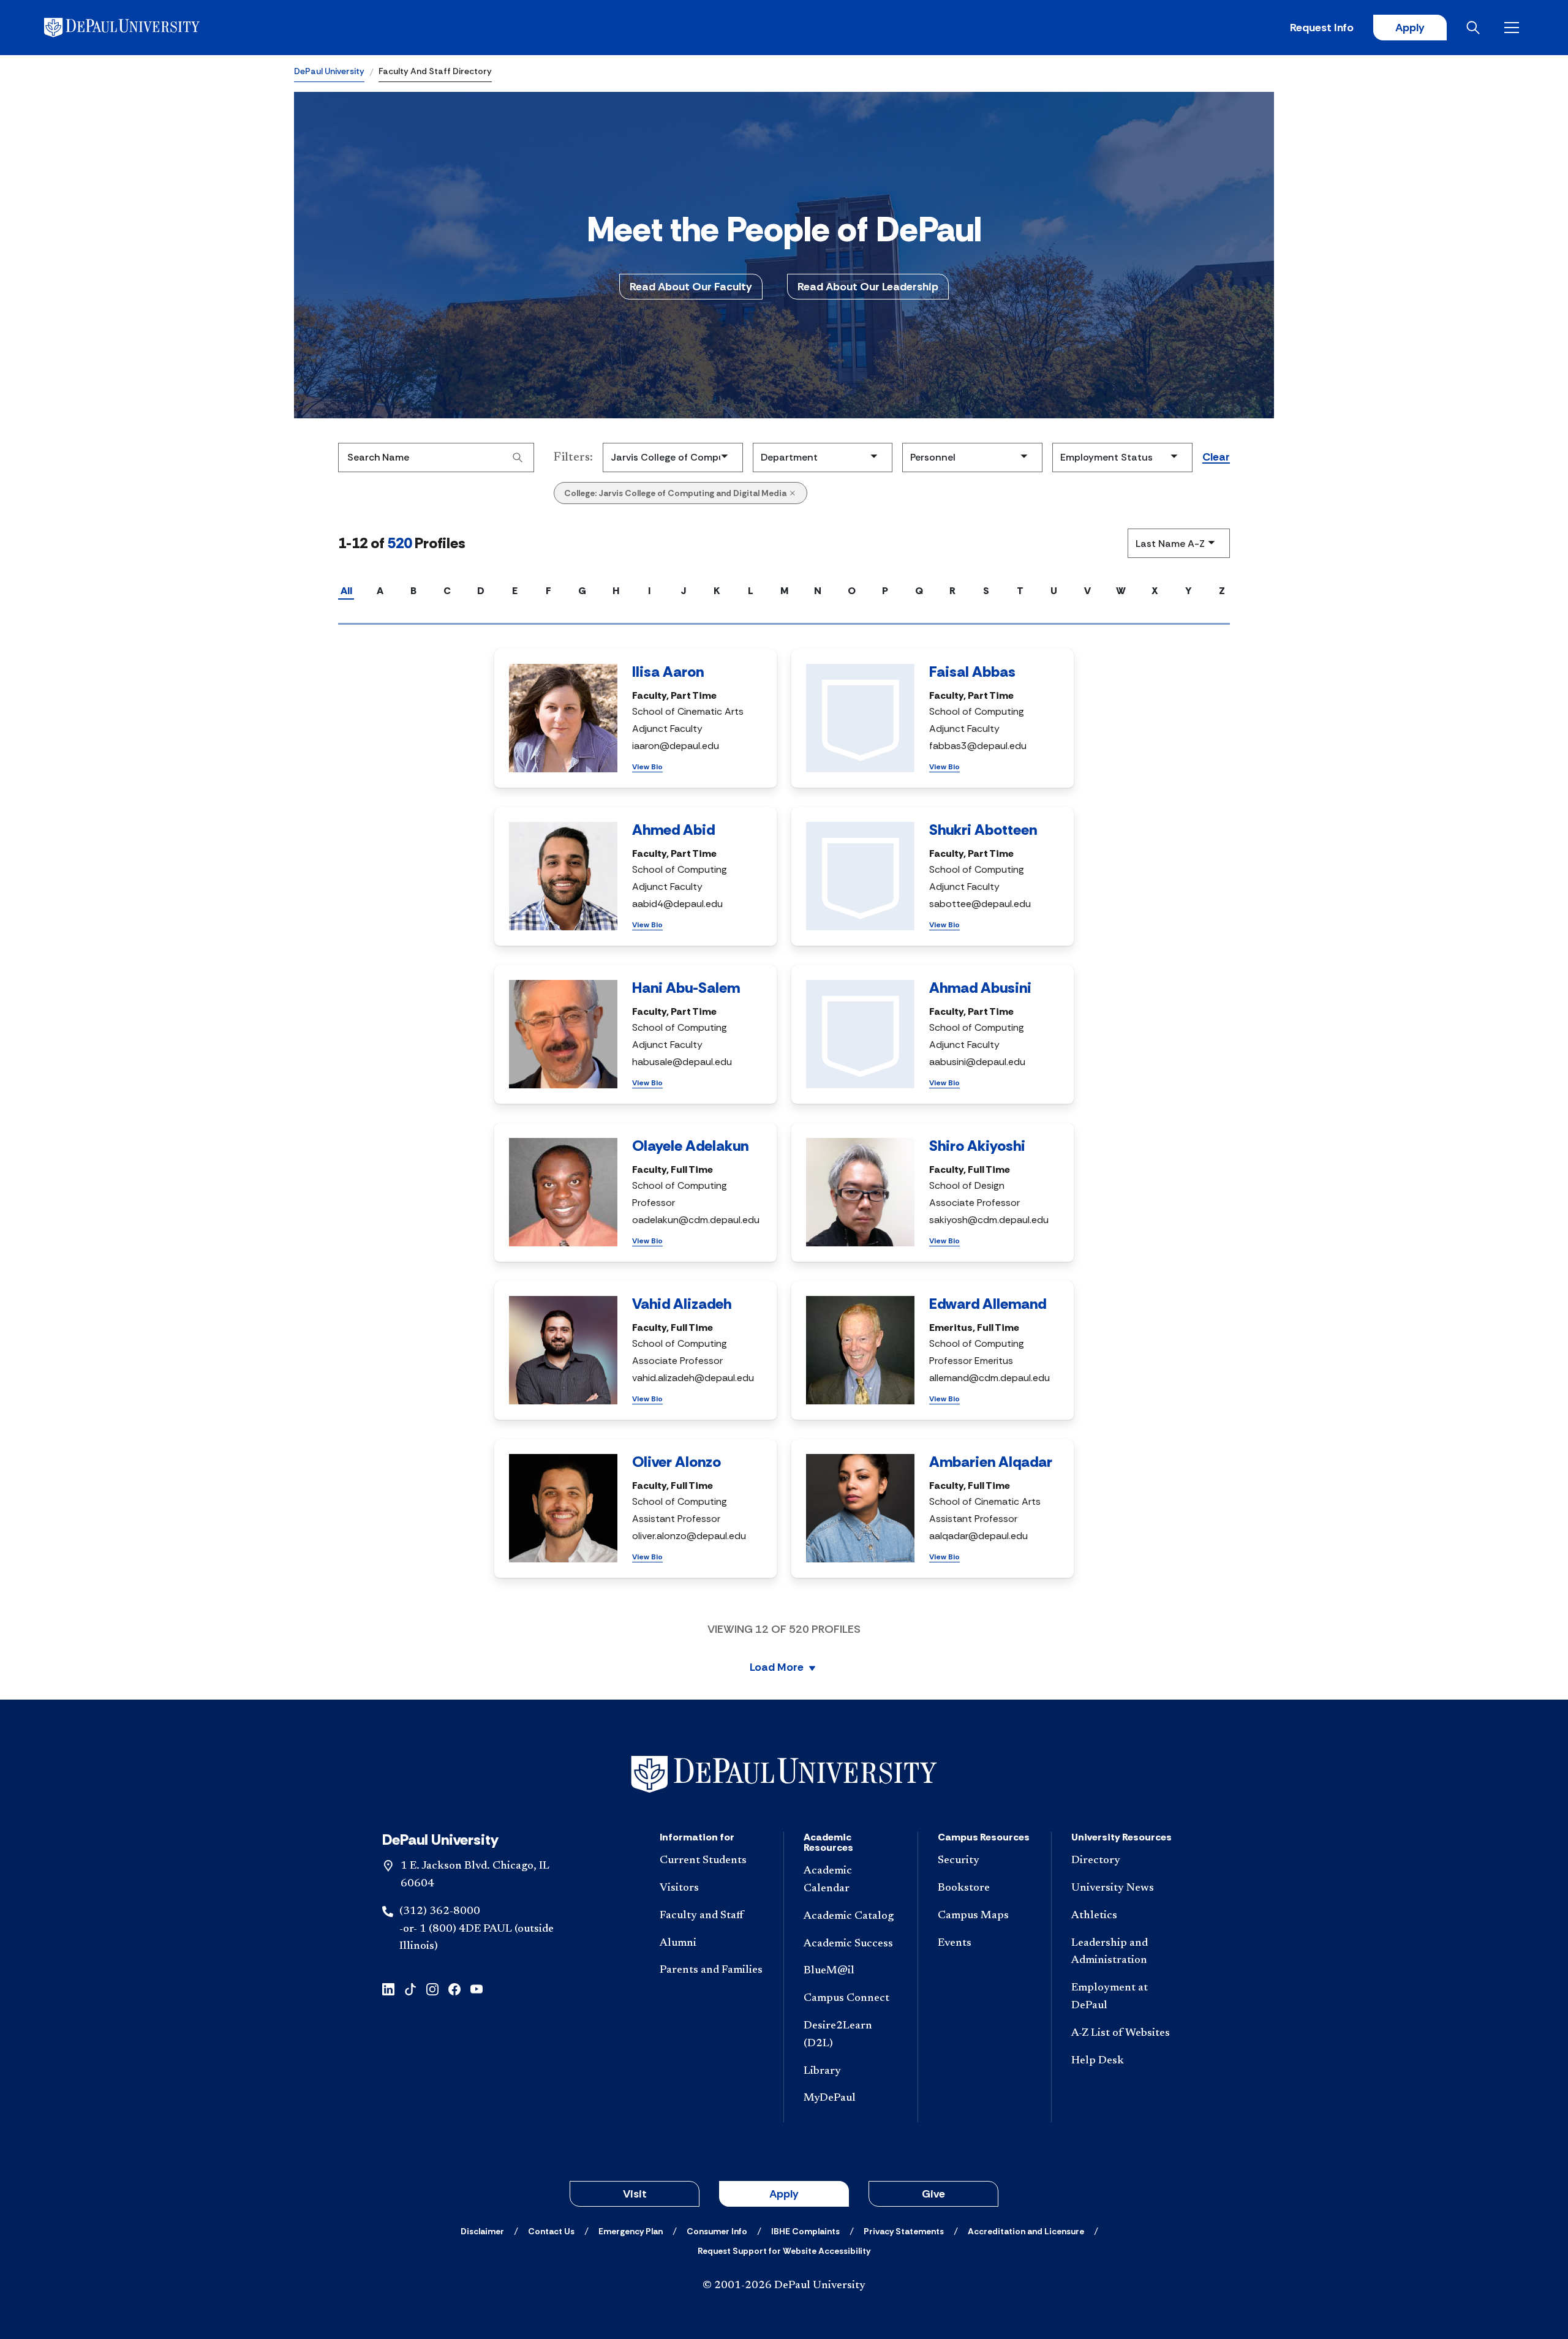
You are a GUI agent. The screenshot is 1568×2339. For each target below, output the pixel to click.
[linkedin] (388, 1988)
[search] (518, 458)
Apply (1410, 28)
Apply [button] (784, 2194)
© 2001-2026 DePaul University (784, 2286)
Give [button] (933, 2194)
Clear (1216, 458)
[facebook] (454, 1988)
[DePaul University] (140, 28)
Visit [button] (635, 2194)
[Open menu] (1514, 28)
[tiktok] (410, 1988)
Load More (777, 1668)
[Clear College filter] (793, 493)
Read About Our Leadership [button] (868, 287)
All (346, 591)
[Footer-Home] (784, 1775)
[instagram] (432, 1988)
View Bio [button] (647, 767)
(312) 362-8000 (440, 1912)
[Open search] (1476, 28)
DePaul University (329, 71)
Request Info (1322, 28)
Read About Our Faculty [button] (691, 287)
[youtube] (477, 1988)
